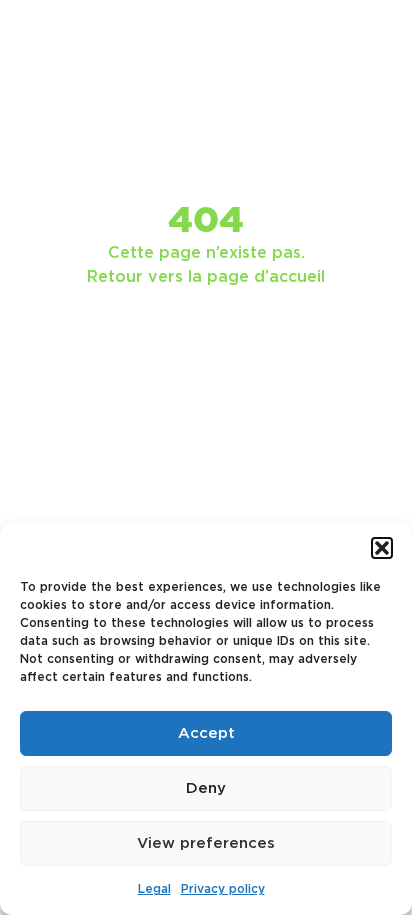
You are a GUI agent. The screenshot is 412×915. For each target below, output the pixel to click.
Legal (154, 889)
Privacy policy (223, 889)
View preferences (206, 843)
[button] (382, 548)
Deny (206, 788)
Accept (206, 733)
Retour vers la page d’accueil (206, 277)
